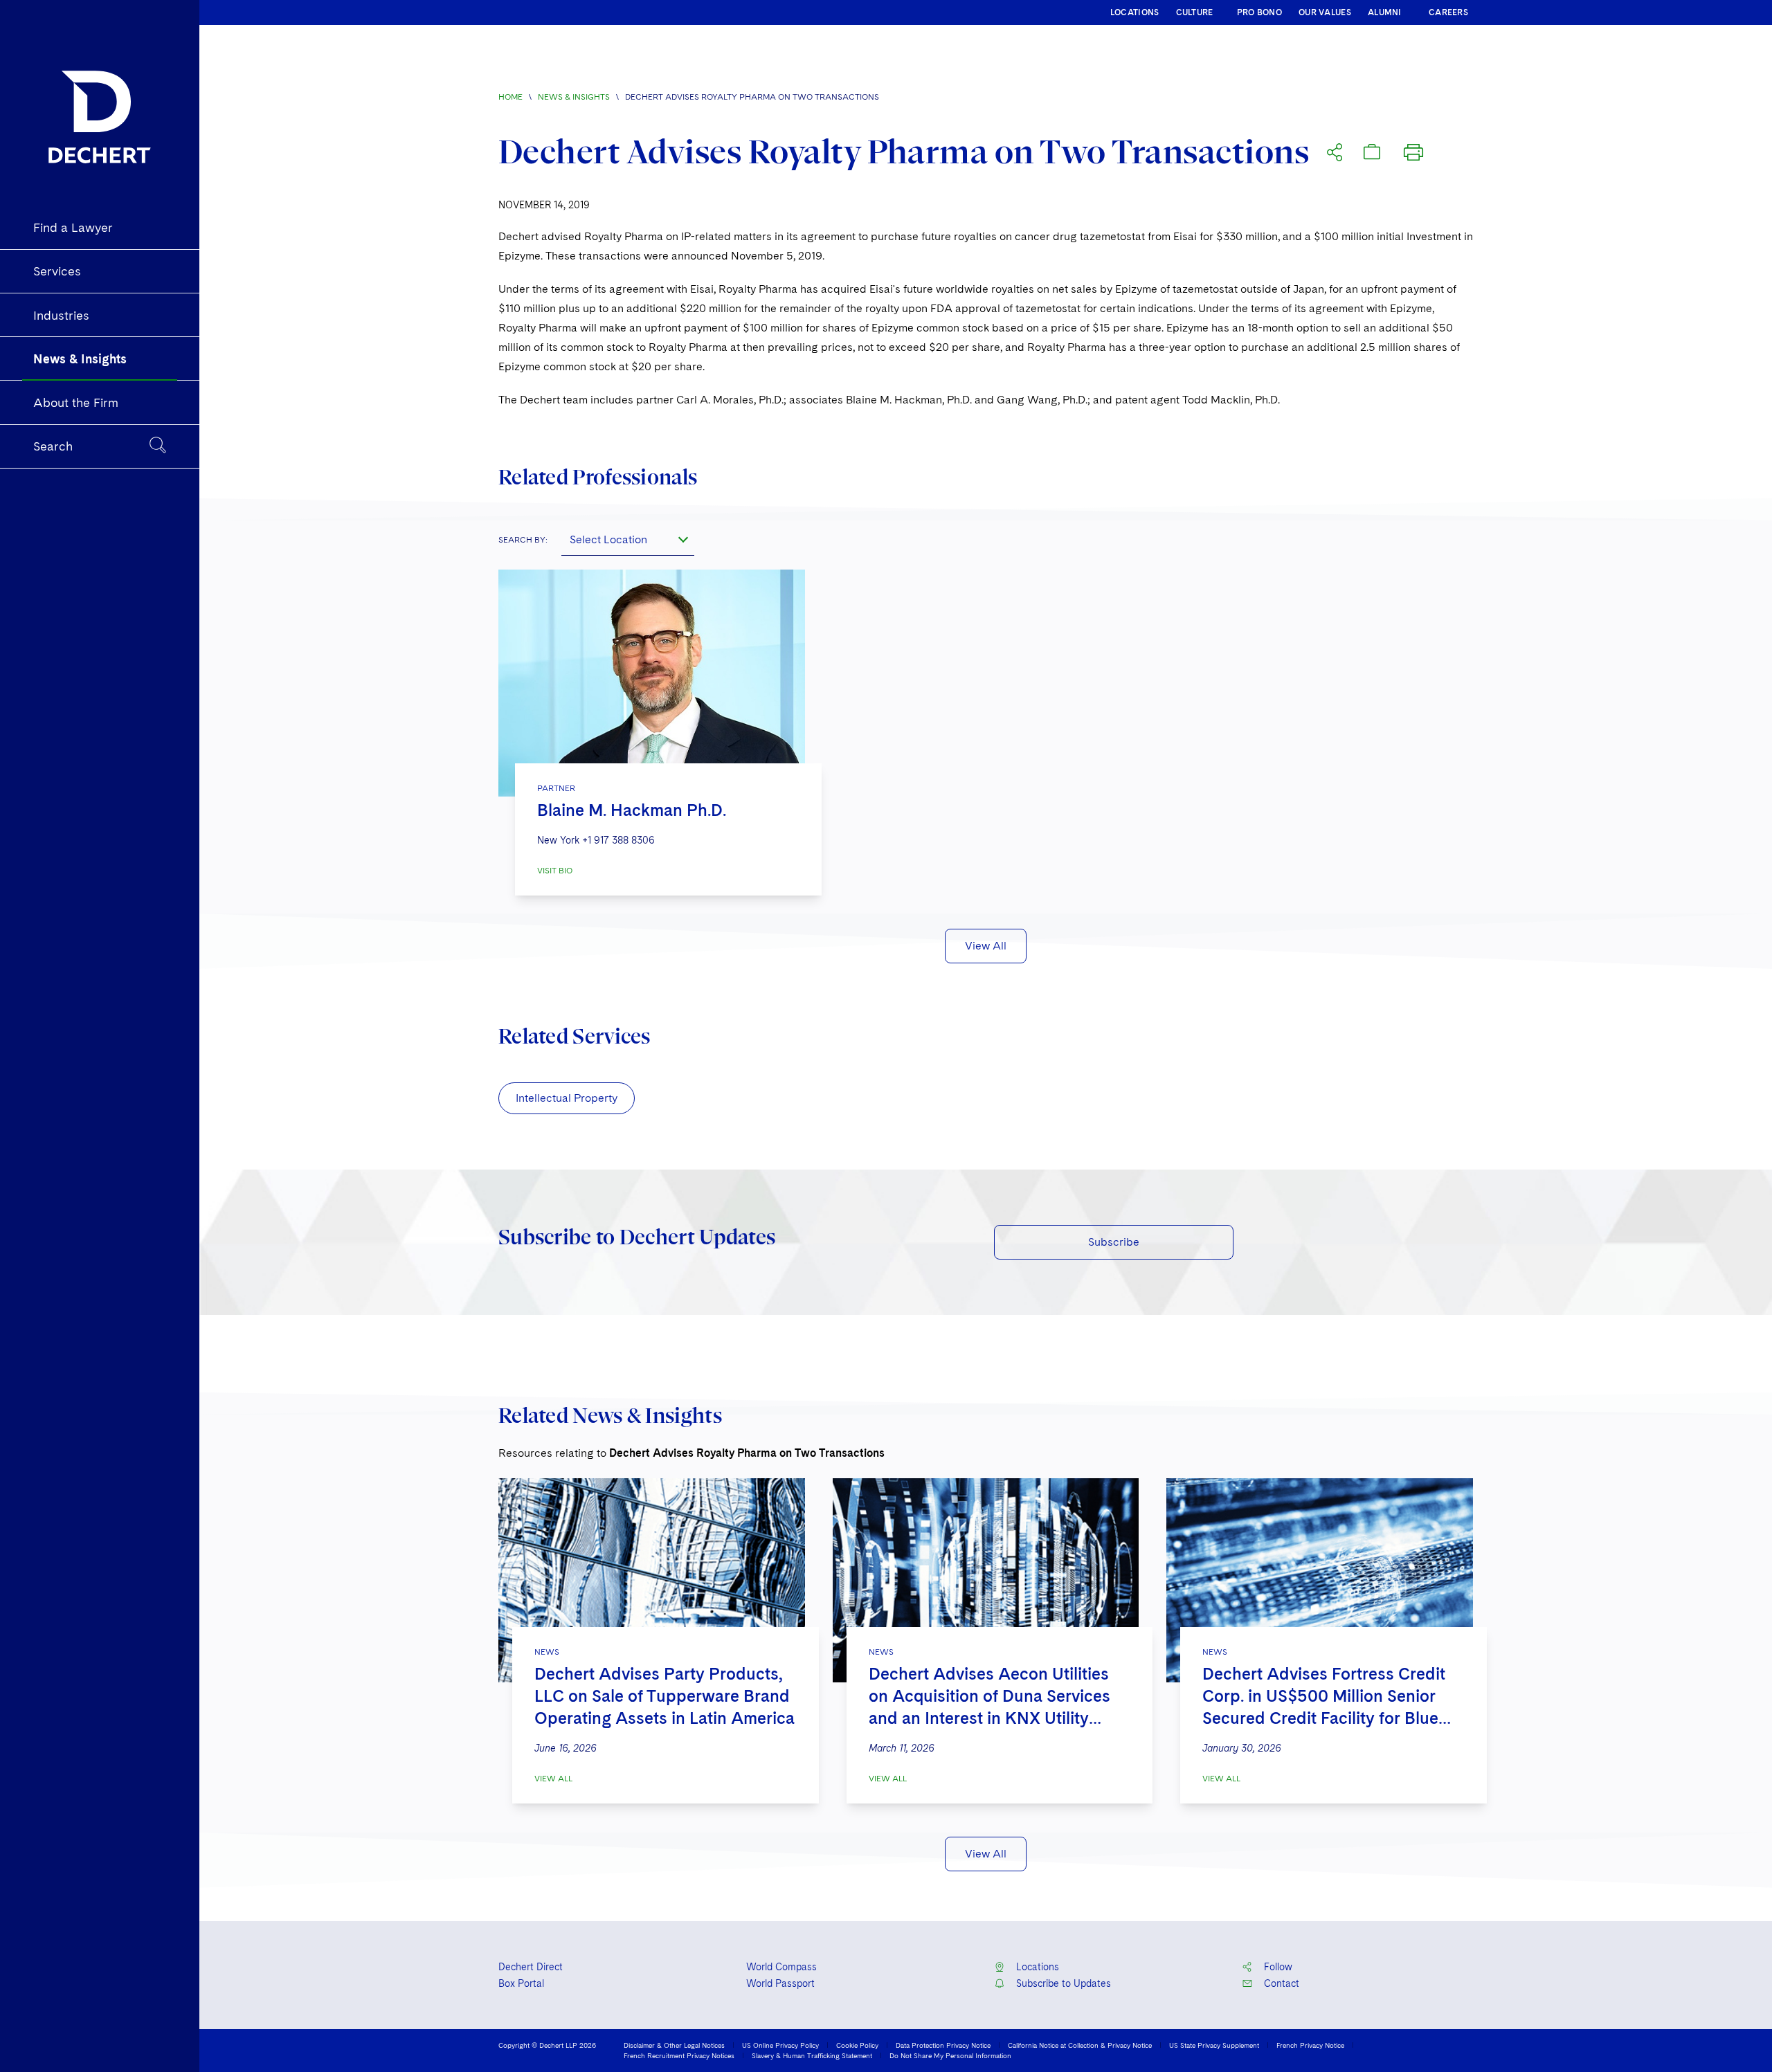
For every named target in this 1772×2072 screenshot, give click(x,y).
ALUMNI (1385, 12)
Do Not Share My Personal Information (950, 2055)
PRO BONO (1259, 12)
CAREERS (1448, 12)
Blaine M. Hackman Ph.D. (632, 810)
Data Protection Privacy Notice (943, 2045)
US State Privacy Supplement (1214, 2045)
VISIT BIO (555, 871)
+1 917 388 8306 (618, 840)
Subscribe (1114, 1242)
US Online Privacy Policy (780, 2045)
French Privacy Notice (1310, 2045)
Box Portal (521, 1983)
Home (510, 97)
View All (986, 946)
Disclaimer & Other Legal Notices (674, 2045)
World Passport (780, 1983)
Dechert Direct (531, 1967)
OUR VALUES (1325, 12)
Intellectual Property (567, 1098)
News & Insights (574, 97)
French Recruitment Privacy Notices (679, 2055)
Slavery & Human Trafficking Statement (812, 2055)
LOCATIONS (1135, 12)
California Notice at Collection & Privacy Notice (1080, 2045)
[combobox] (628, 539)
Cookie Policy (857, 2045)
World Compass (781, 1967)
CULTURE (1195, 12)
